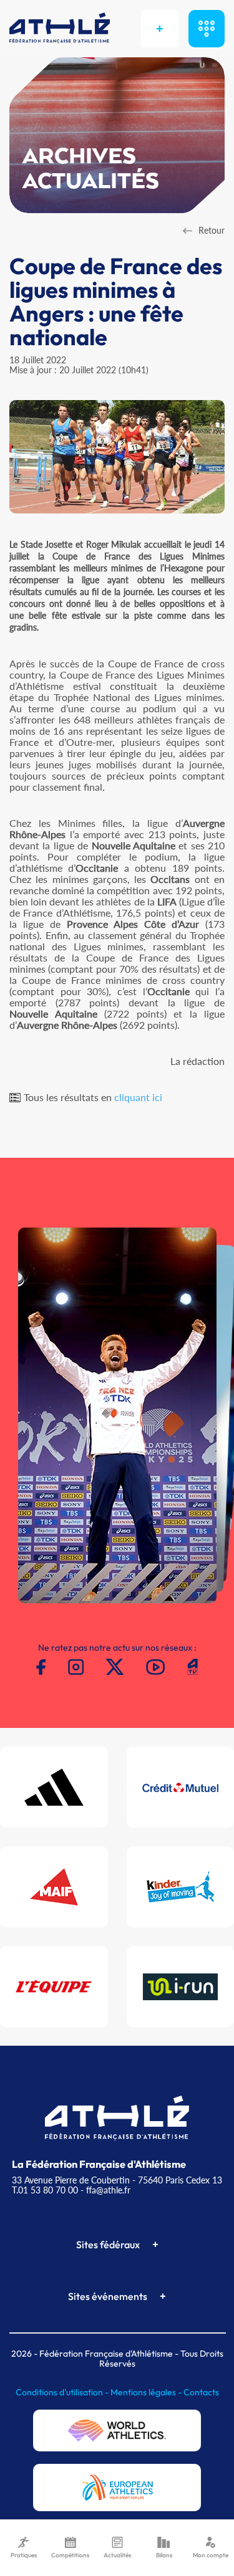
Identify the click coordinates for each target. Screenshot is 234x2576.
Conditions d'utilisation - (63, 2392)
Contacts (201, 2392)
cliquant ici (138, 1097)
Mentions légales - (147, 2392)
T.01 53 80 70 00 (45, 2190)
